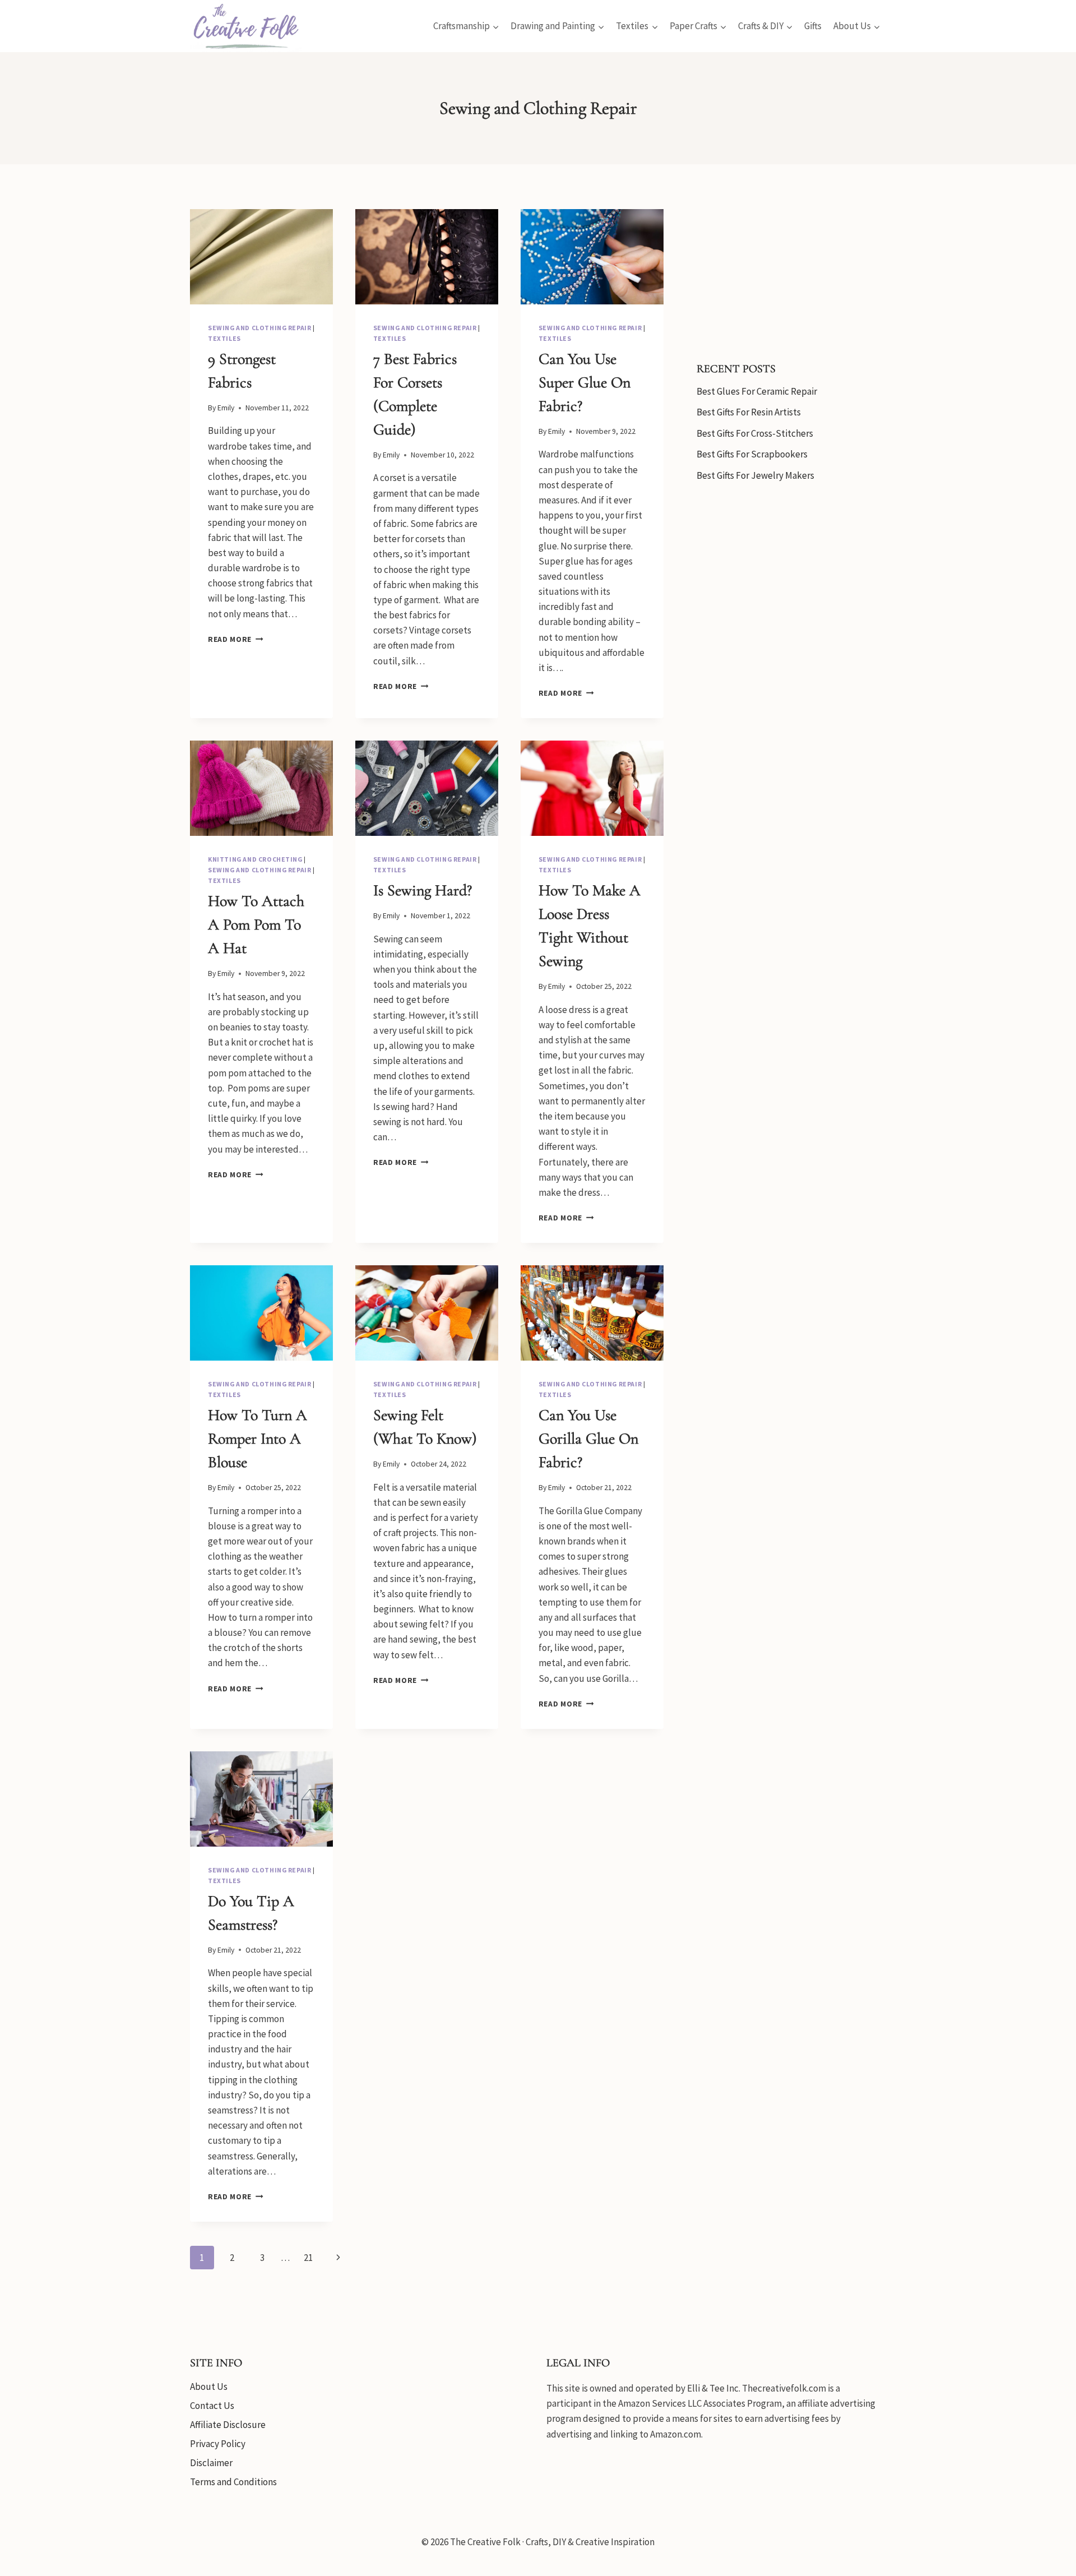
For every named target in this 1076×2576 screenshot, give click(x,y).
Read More (236, 639)
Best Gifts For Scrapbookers (752, 454)
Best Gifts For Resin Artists (749, 412)
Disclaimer (211, 2463)
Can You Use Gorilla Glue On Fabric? (588, 1439)
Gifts (813, 26)
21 (308, 2258)
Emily (226, 408)
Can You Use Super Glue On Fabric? (585, 382)
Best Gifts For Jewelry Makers (755, 475)
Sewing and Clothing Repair (259, 328)
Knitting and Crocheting (255, 859)
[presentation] (261, 257)
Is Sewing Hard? (425, 890)
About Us (209, 2387)
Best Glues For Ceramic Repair (757, 391)
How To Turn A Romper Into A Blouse (258, 1439)
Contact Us (212, 2406)
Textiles (224, 338)
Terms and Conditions (233, 2482)
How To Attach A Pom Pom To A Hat (256, 924)
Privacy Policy (218, 2444)
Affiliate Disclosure (228, 2425)
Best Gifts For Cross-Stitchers (755, 433)
